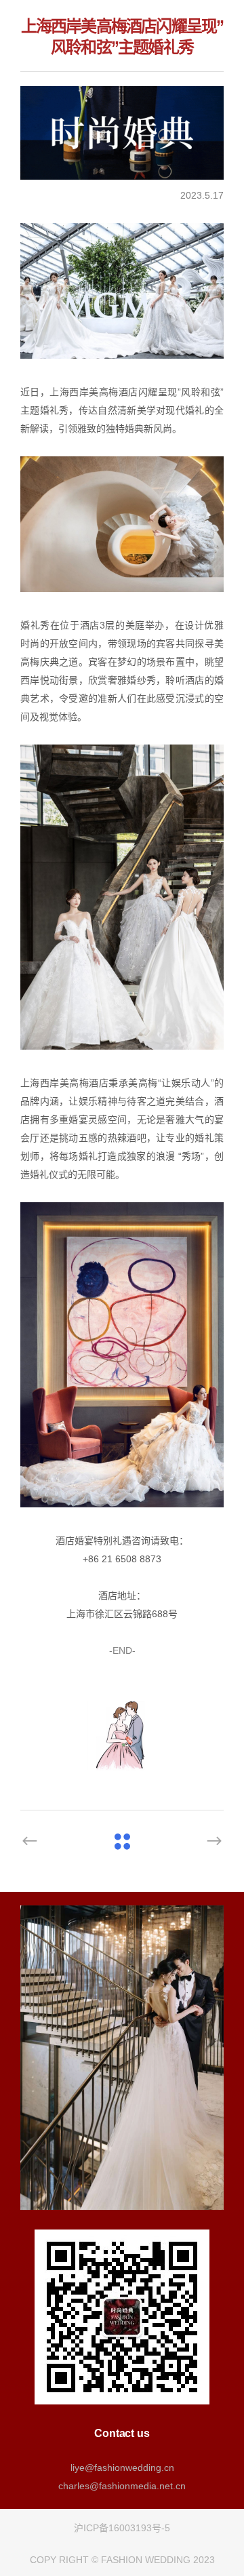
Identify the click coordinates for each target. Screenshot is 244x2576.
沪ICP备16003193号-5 (122, 2528)
